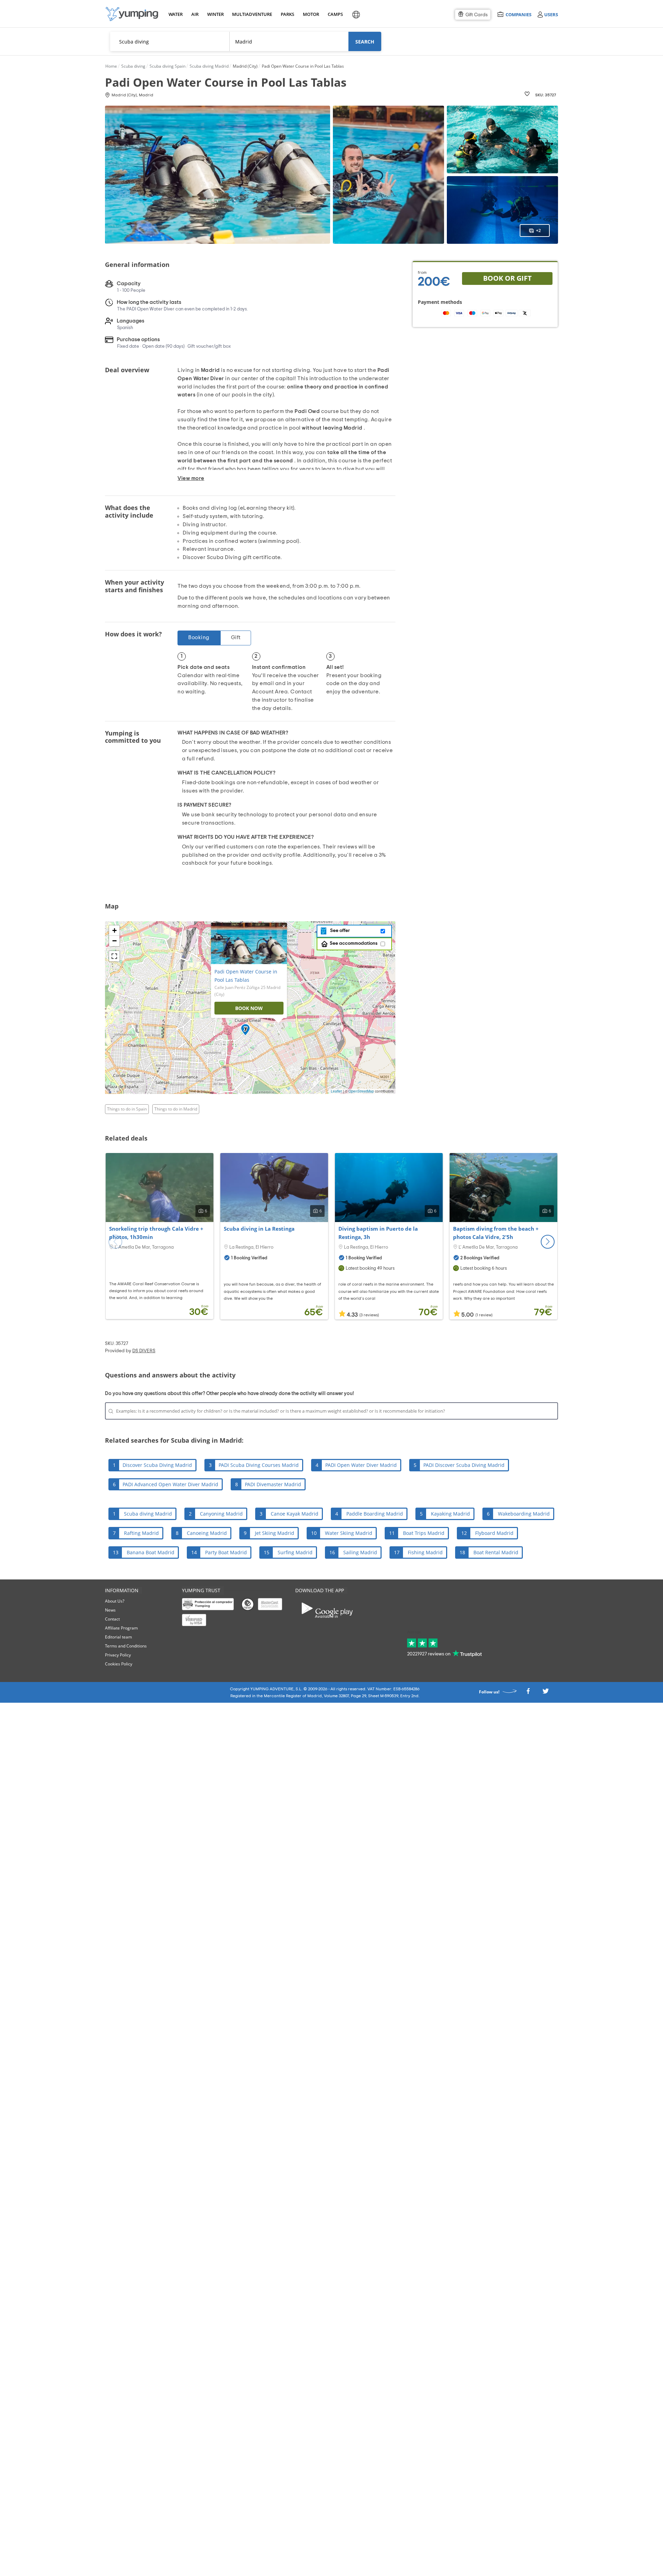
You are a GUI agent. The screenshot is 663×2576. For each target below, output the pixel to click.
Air (195, 14)
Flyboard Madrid (494, 1533)
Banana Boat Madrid (151, 1552)
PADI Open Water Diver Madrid (361, 1465)
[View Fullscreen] (114, 956)
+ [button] (114, 930)
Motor (311, 14)
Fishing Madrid (425, 1552)
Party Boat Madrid (226, 1552)
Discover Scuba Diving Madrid (157, 1465)
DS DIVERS (144, 1351)
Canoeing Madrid (207, 1533)
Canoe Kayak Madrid (295, 1514)
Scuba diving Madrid (148, 1514)
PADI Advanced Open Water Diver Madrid (170, 1484)
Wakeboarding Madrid (524, 1514)
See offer (339, 931)
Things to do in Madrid (176, 1109)
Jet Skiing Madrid (275, 1533)
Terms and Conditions (126, 1646)
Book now (249, 1008)
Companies (518, 14)
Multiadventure (251, 14)
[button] (548, 1242)
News (110, 1610)
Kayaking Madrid (450, 1514)
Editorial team (118, 1637)
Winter (215, 14)
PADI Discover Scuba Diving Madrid (464, 1465)
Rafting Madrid (141, 1533)
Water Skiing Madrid (349, 1533)
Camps (335, 14)
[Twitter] (546, 1693)
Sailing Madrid (360, 1552)
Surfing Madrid (295, 1552)
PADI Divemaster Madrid (273, 1484)
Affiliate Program (121, 1628)
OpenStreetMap (361, 1091)
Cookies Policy (119, 1664)
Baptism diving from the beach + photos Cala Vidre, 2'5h (496, 1233)
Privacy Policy (118, 1655)
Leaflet (336, 1091)
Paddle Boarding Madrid (375, 1514)
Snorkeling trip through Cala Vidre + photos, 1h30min (156, 1233)
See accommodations (354, 943)
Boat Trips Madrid (424, 1533)
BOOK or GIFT (507, 278)
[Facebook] (528, 1693)
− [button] (114, 941)
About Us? (115, 1601)
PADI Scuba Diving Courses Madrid (259, 1465)
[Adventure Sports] (132, 14)
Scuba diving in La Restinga (259, 1229)
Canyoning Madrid (221, 1514)
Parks (287, 14)
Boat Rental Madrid (496, 1552)
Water (175, 14)
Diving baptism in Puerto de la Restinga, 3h (378, 1233)
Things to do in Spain (127, 1109)
